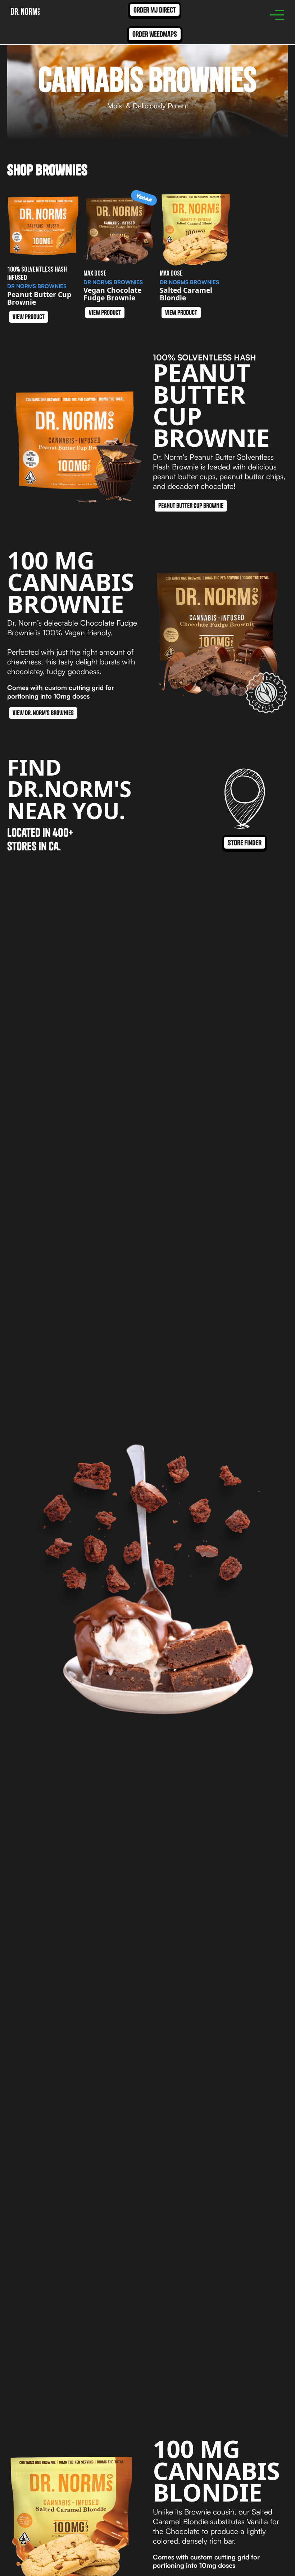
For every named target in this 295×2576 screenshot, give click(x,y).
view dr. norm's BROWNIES (43, 713)
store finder (245, 843)
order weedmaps (155, 34)
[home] (25, 11)
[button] (277, 15)
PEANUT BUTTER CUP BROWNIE (191, 506)
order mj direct (155, 10)
